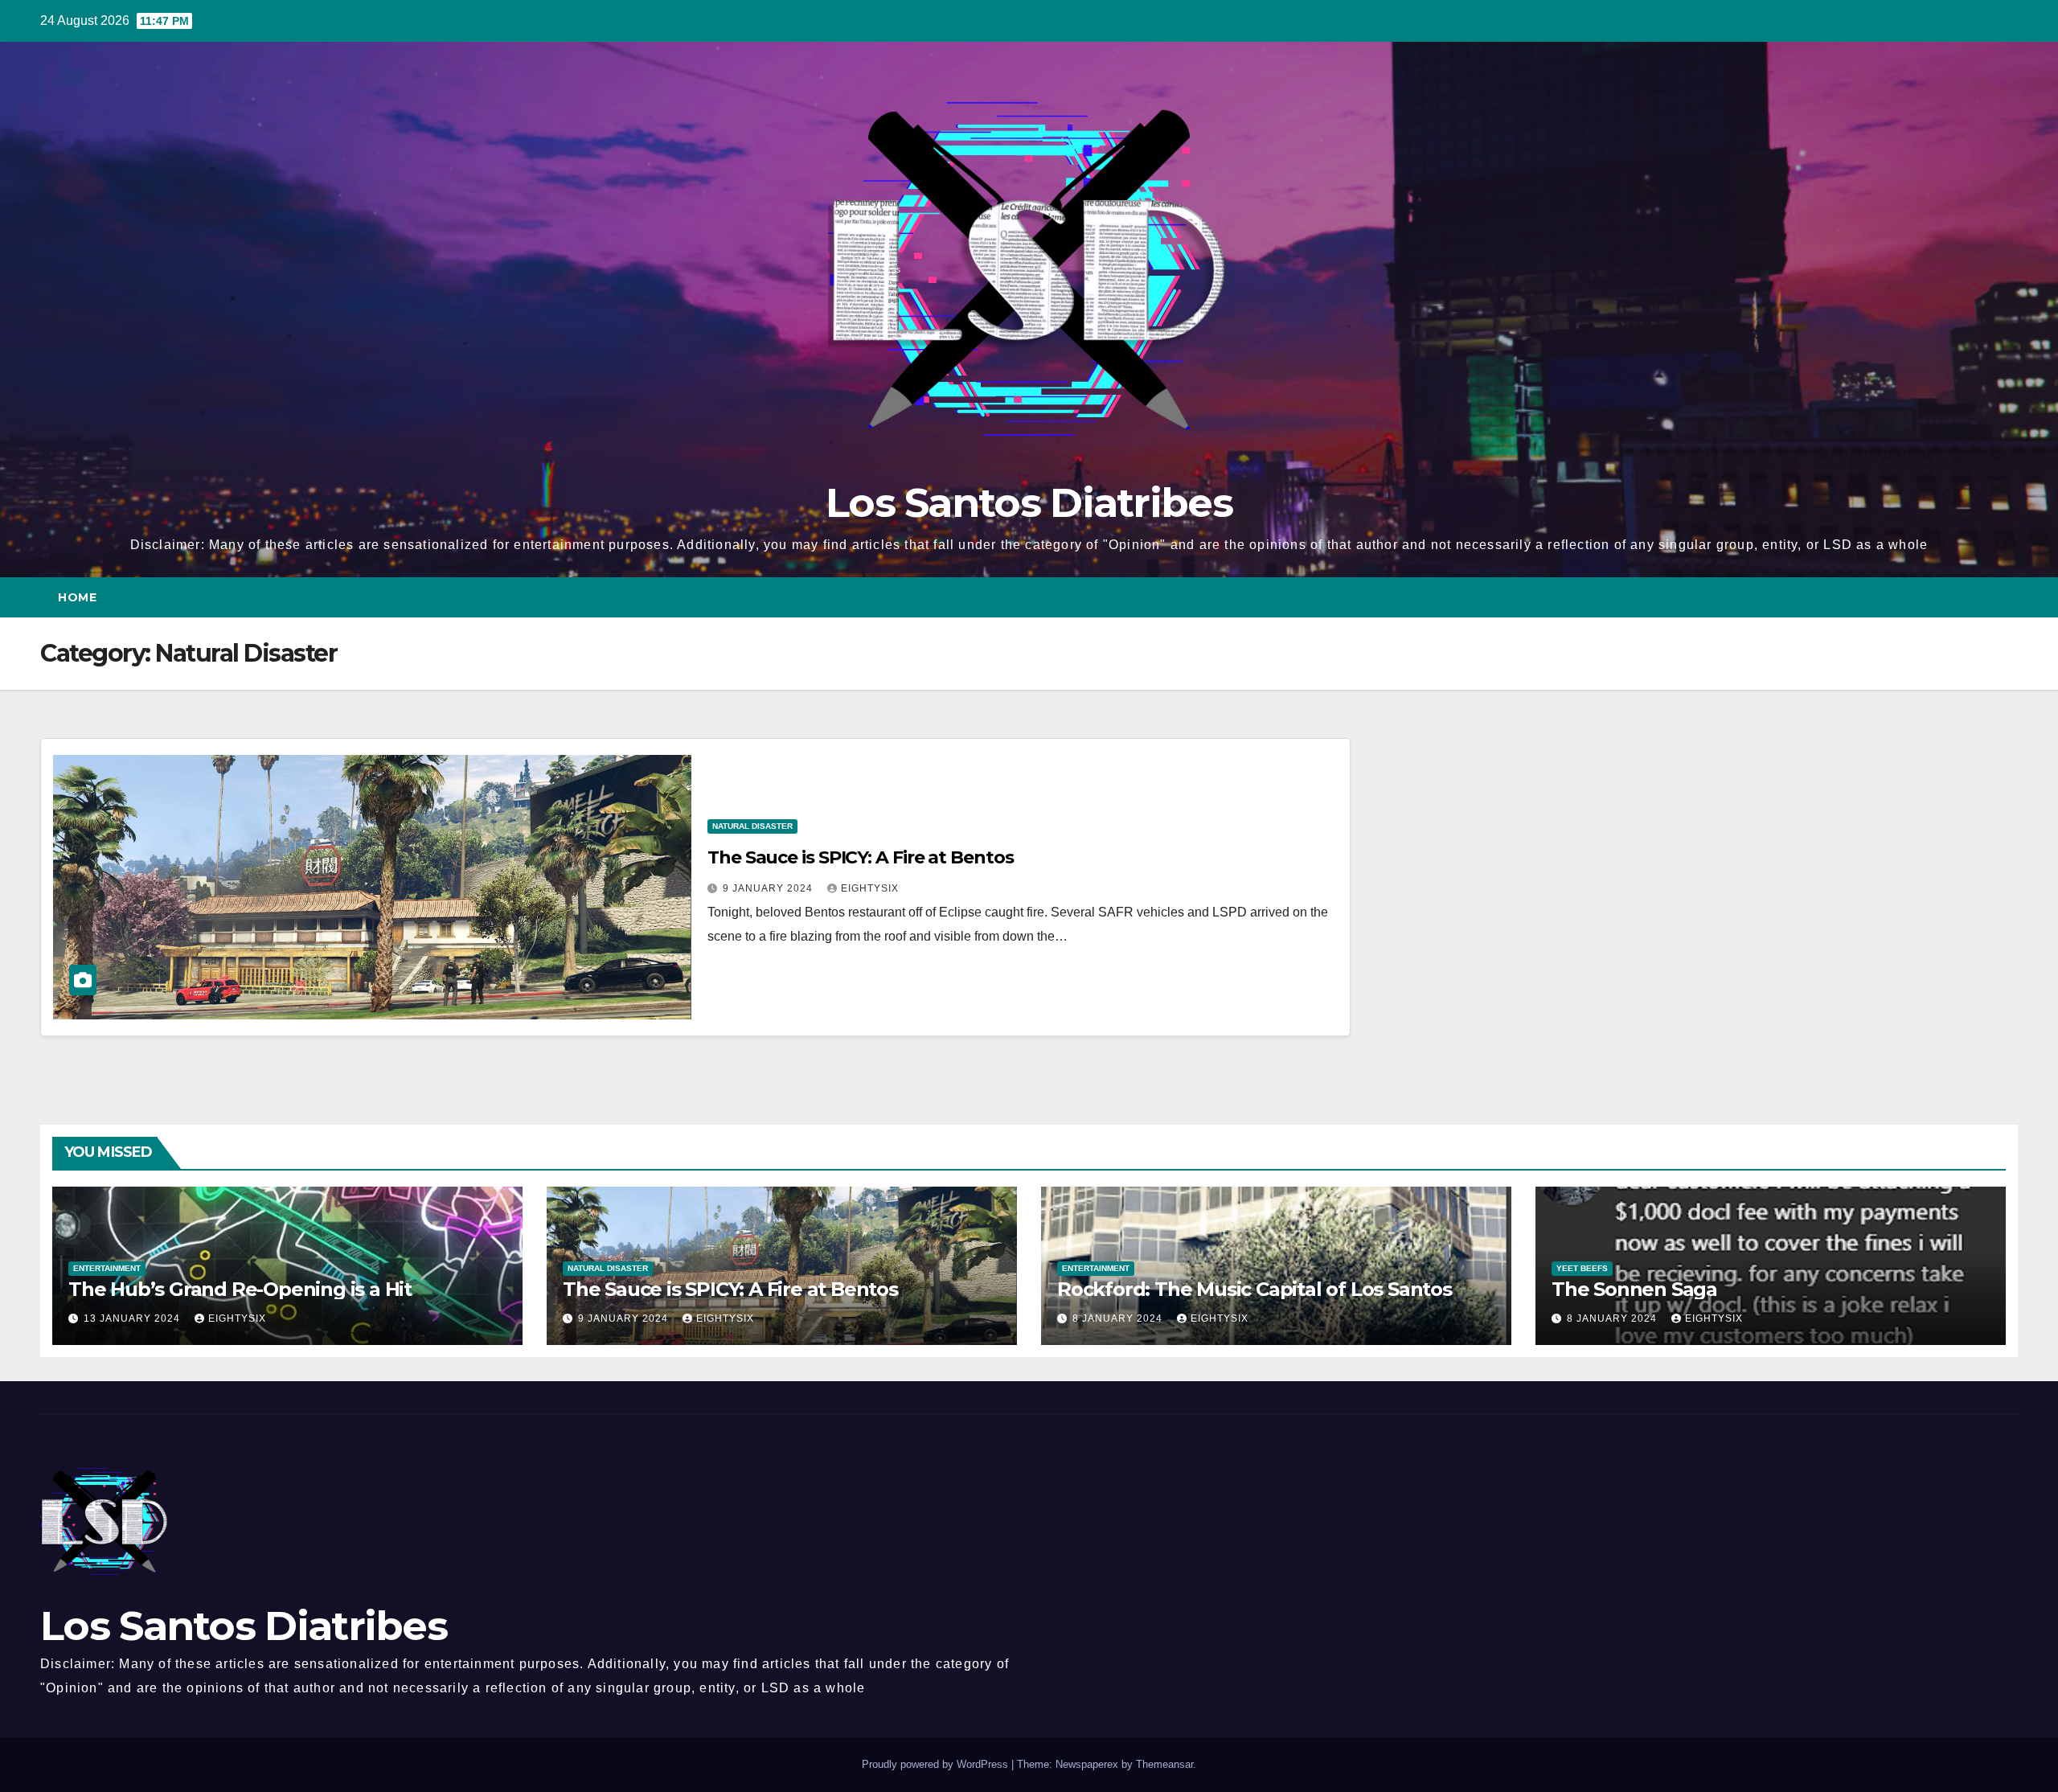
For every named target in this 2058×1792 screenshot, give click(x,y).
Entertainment (107, 1268)
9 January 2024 (769, 888)
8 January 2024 (1119, 1318)
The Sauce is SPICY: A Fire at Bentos (860, 857)
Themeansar (1164, 1764)
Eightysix (870, 888)
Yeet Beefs (1582, 1268)
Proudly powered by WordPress (937, 1764)
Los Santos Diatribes (1029, 503)
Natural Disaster (752, 826)
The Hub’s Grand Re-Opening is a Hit (240, 1289)
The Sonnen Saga (1634, 1289)
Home (77, 597)
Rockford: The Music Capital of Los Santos (1254, 1289)
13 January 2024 (133, 1318)
